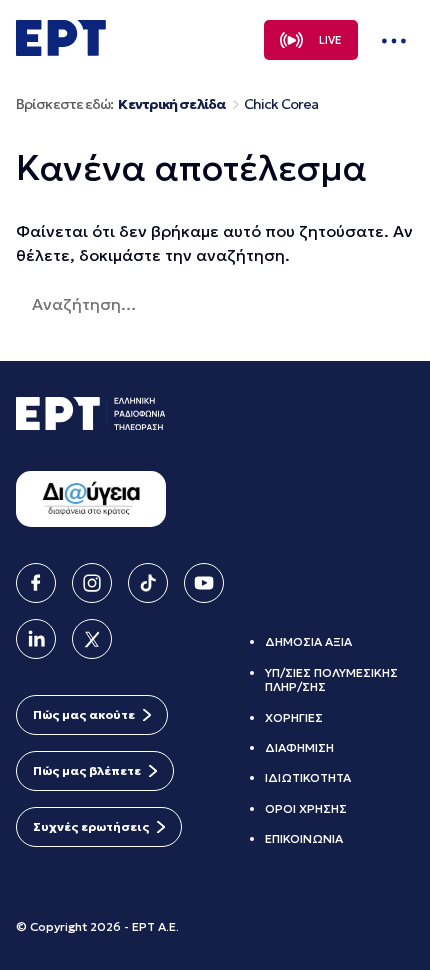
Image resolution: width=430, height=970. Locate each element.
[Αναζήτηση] (273, 304)
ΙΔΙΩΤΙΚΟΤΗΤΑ (308, 777)
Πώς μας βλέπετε (87, 770)
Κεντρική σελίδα (171, 104)
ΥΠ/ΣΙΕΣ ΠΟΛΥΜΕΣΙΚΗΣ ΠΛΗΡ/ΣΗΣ (331, 679)
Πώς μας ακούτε (84, 714)
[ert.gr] (61, 50)
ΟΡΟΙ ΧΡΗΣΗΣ (306, 808)
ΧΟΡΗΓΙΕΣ (294, 717)
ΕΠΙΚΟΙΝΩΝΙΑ (304, 838)
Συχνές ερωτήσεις (91, 826)
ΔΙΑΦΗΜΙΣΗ (299, 747)
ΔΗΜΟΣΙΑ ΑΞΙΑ (308, 641)
